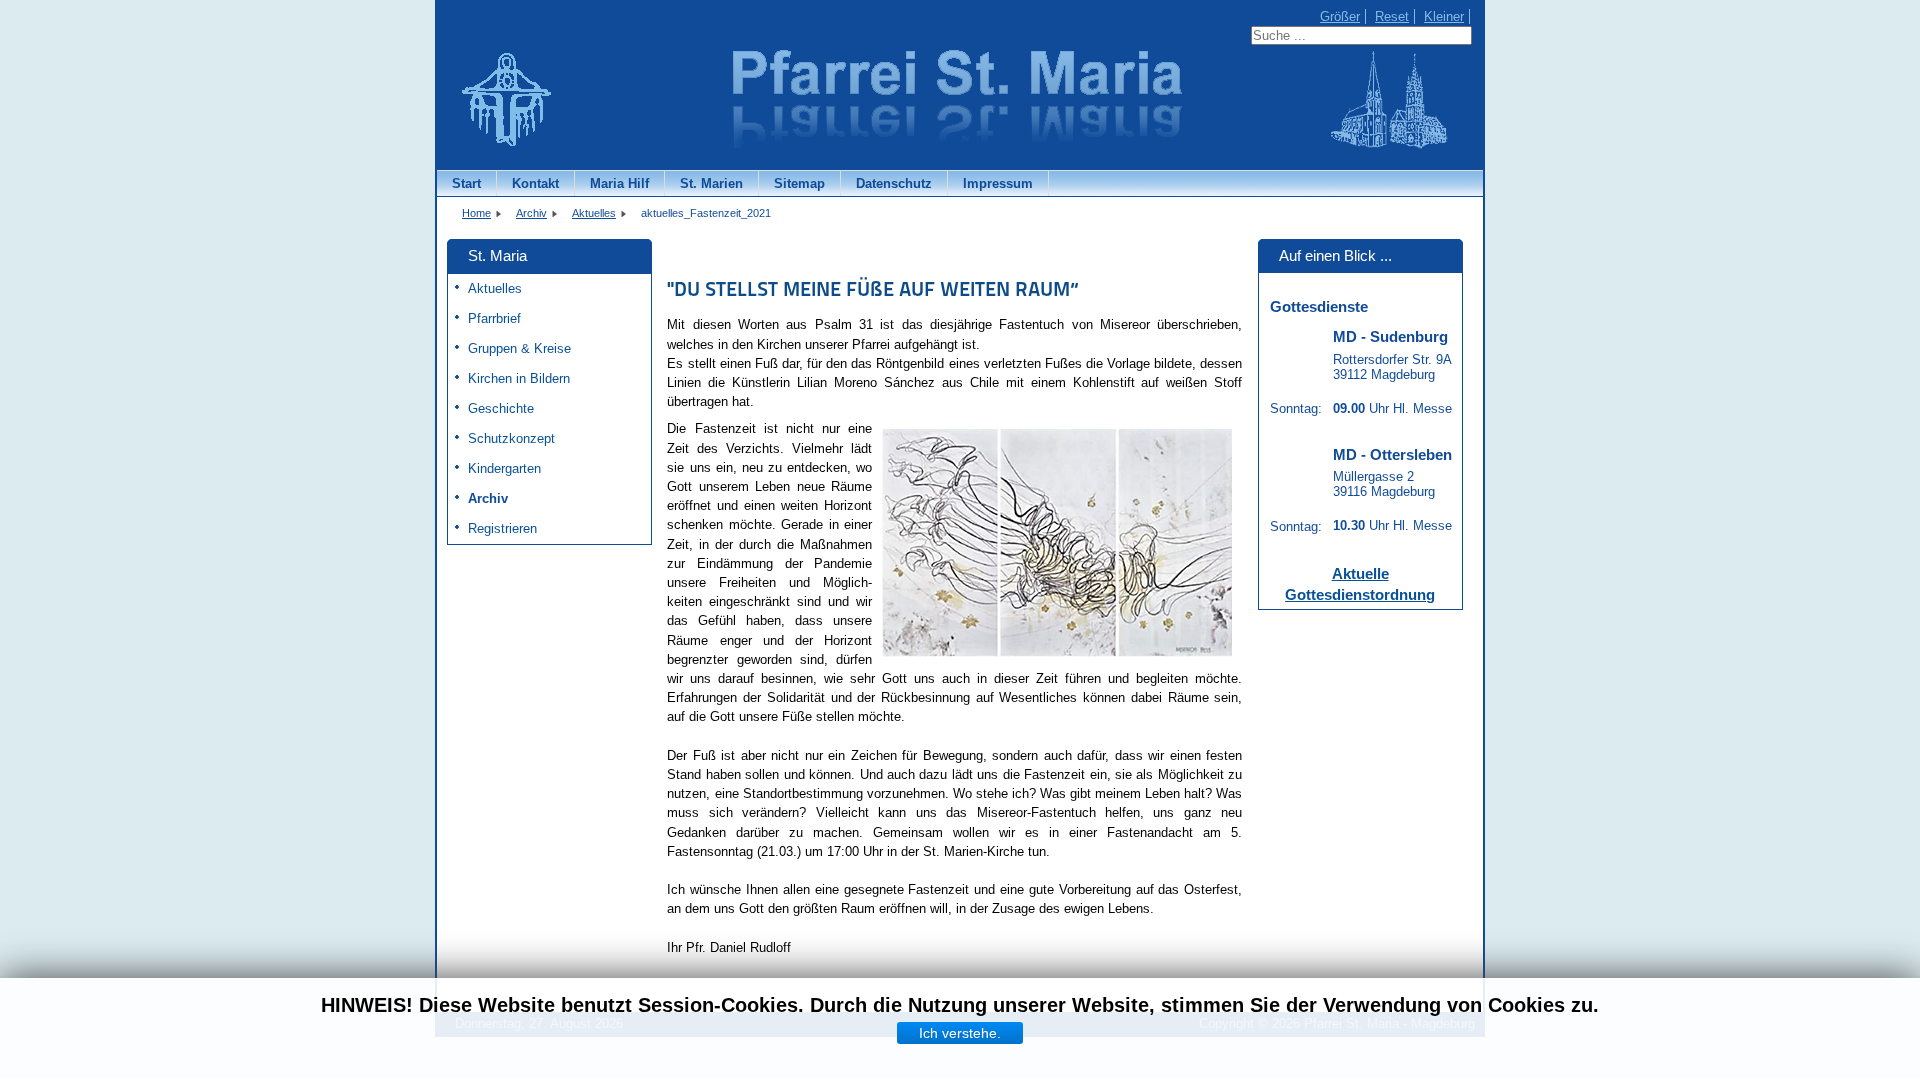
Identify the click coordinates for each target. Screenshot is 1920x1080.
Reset (1392, 16)
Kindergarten (504, 468)
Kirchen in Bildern (519, 378)
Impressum (998, 183)
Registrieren (502, 528)
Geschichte (501, 408)
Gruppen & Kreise (519, 348)
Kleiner (1444, 16)
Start (466, 183)
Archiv (488, 498)
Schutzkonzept (511, 438)
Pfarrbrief (494, 318)
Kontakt (535, 183)
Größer (1340, 16)
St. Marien (711, 183)
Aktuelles (495, 288)
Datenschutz (894, 183)
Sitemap (799, 183)
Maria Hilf (619, 183)
